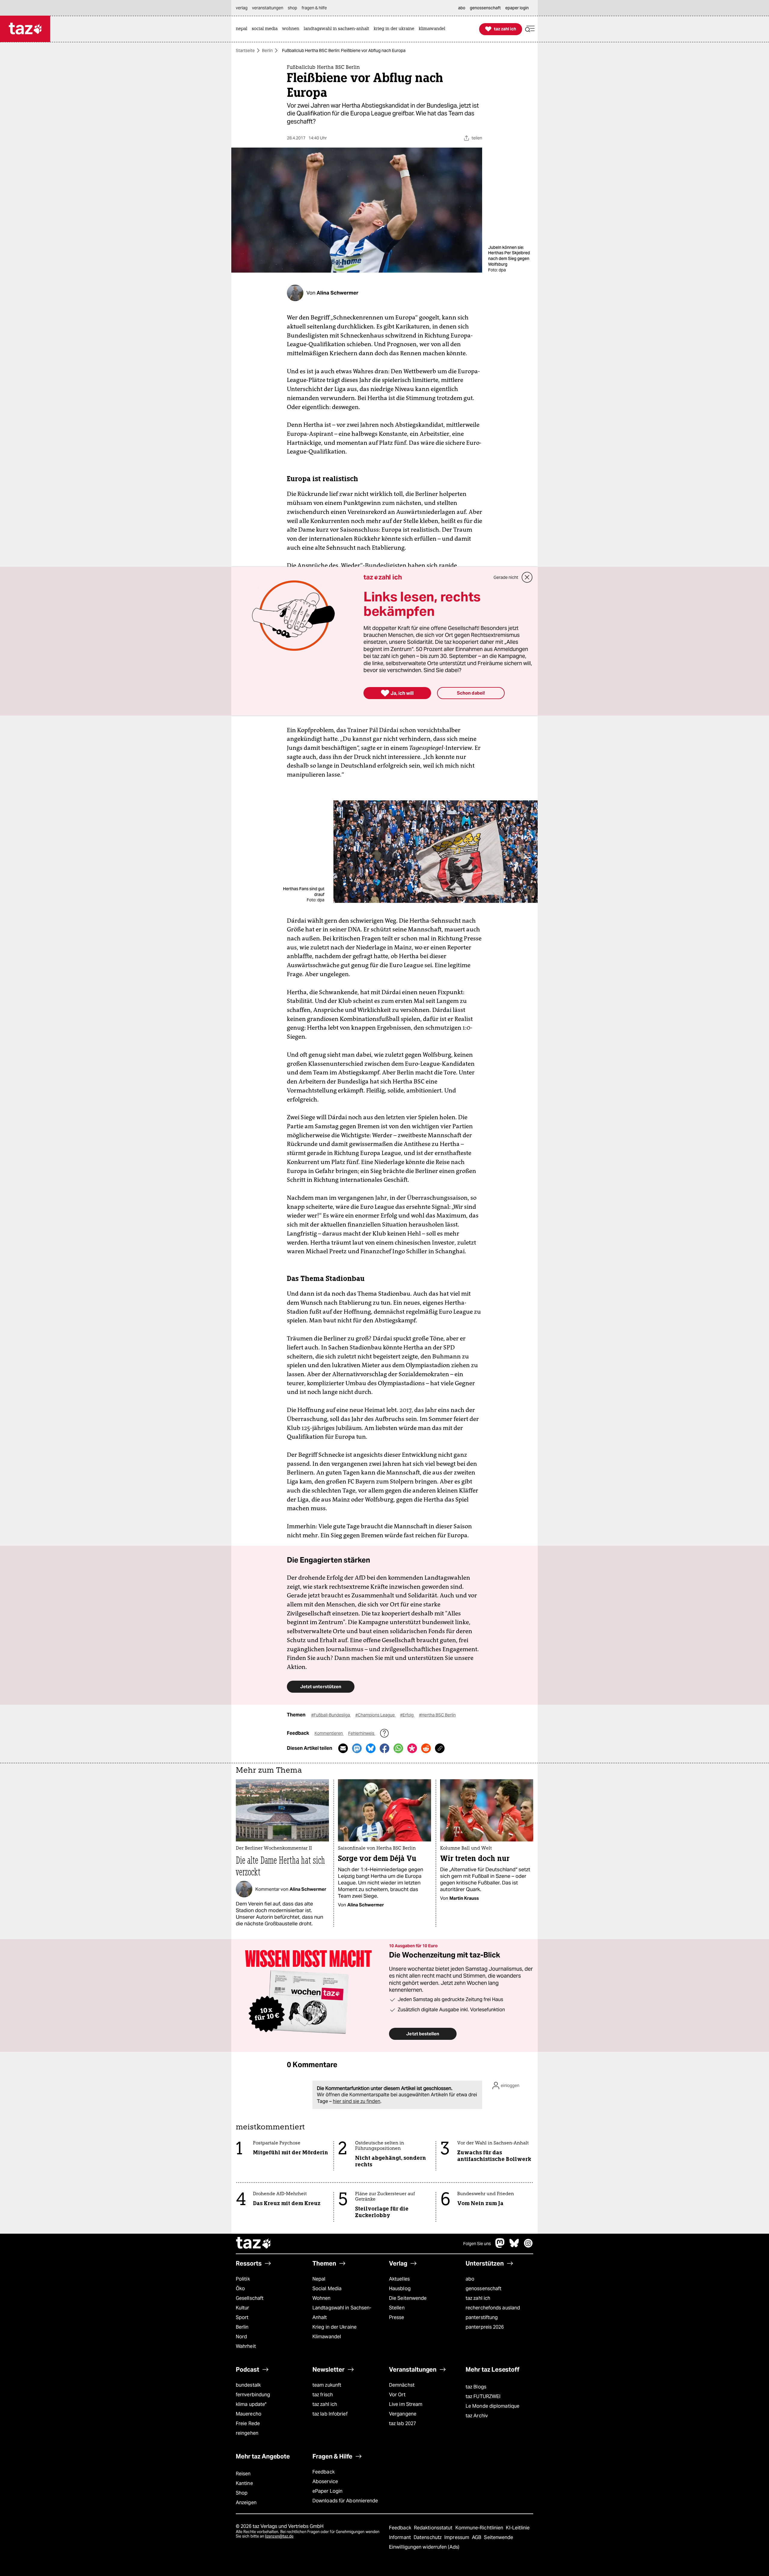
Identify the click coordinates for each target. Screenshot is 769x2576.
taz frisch (323, 2395)
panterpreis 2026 (485, 2327)
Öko (240, 2289)
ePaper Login (327, 2491)
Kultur (243, 2308)
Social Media (327, 2289)
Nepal (319, 2279)
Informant (401, 2537)
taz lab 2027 (403, 2423)
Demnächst (402, 2385)
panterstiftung (482, 2317)
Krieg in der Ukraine (334, 2327)
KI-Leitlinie (518, 2528)
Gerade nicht (506, 577)
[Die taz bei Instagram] (528, 2246)
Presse (397, 2317)
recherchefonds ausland (493, 2308)
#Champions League (375, 1715)
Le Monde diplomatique (492, 2406)
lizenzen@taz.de (279, 2536)
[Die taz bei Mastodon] (500, 2246)
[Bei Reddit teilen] (426, 1748)
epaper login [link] (517, 8)
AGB (477, 2537)
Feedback (324, 2472)
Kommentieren (329, 1733)
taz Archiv (477, 2416)
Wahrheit (246, 2346)
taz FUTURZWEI (483, 2396)
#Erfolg (407, 1715)
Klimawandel (327, 2337)
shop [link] (292, 8)
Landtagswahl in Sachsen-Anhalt (342, 2313)
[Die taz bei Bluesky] (514, 2246)
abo (470, 2279)
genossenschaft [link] (485, 8)
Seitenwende (498, 2537)
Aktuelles (399, 2279)
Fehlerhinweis (362, 1733)
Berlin (267, 50)
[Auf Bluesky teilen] (371, 1748)
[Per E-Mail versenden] (343, 1748)
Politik (243, 2279)
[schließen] (527, 577)
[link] (243, 29)
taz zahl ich (478, 2298)
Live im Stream (406, 2404)
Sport (242, 2317)
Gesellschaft (250, 2298)
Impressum (457, 2537)
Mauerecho (249, 2414)
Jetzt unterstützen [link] (321, 1687)
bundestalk (248, 2385)
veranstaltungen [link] (268, 8)
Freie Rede (248, 2423)
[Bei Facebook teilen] (384, 1748)
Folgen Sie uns (477, 2244)
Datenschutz (428, 2537)
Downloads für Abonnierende (345, 2501)
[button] (530, 29)
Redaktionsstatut (434, 2528)
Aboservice (325, 2481)
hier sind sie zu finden (357, 2101)
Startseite (245, 50)
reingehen (247, 2433)
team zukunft (327, 2385)
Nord (241, 2337)
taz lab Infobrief (330, 2414)
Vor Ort (397, 2395)
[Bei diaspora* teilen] (412, 1748)
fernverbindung (253, 2395)
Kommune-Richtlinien (480, 2528)
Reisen (243, 2474)
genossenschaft (483, 2289)
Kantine (244, 2483)
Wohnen (322, 2298)
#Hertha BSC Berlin (437, 1715)
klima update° (251, 2404)
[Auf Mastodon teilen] (357, 1748)
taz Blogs (476, 2387)
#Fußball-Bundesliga (331, 1715)
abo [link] (462, 8)
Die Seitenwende (408, 2298)
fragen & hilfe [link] (314, 8)
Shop (242, 2493)
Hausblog (400, 2289)
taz (254, 2244)
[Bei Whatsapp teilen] (398, 1748)
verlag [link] (242, 8)
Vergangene (403, 2414)
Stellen (397, 2308)
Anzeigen (246, 2503)
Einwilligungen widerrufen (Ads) (424, 2547)
